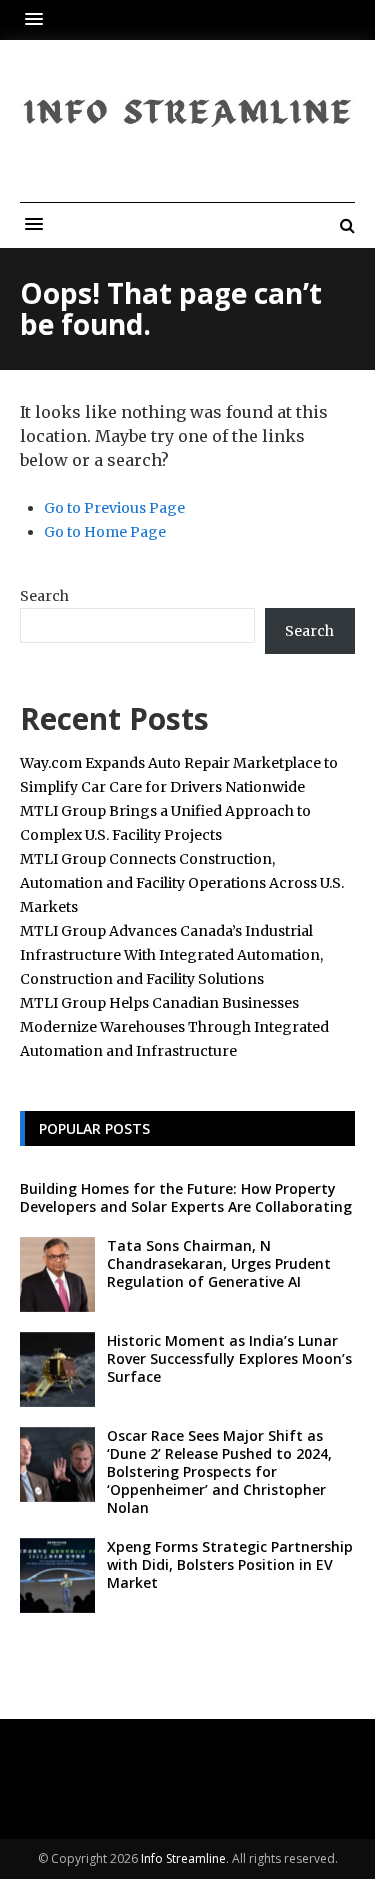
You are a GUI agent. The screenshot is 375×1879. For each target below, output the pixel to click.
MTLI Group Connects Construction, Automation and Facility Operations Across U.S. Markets (182, 883)
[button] (39, 19)
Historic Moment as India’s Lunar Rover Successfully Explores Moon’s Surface (229, 1358)
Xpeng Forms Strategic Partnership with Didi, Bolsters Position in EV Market (230, 1564)
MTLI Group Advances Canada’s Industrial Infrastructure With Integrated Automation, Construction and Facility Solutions (171, 955)
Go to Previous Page (114, 508)
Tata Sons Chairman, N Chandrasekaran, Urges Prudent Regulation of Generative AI (219, 1263)
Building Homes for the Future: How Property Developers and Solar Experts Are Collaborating (186, 1197)
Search (44, 596)
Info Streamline (183, 1858)
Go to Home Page (105, 532)
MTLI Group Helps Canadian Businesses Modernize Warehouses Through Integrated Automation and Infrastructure (174, 1027)
